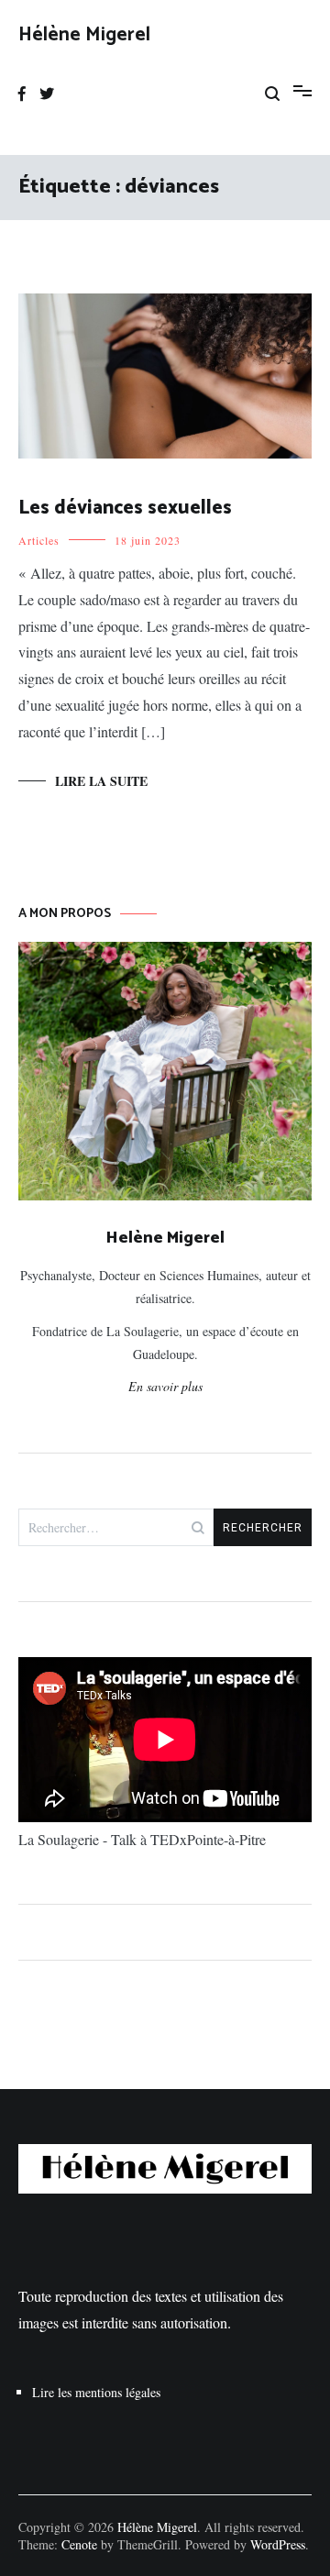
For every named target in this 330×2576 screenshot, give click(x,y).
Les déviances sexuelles (125, 508)
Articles (39, 540)
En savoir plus (165, 1386)
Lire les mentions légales (96, 2392)
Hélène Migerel (84, 35)
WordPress (278, 2544)
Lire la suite (101, 781)
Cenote (79, 2544)
